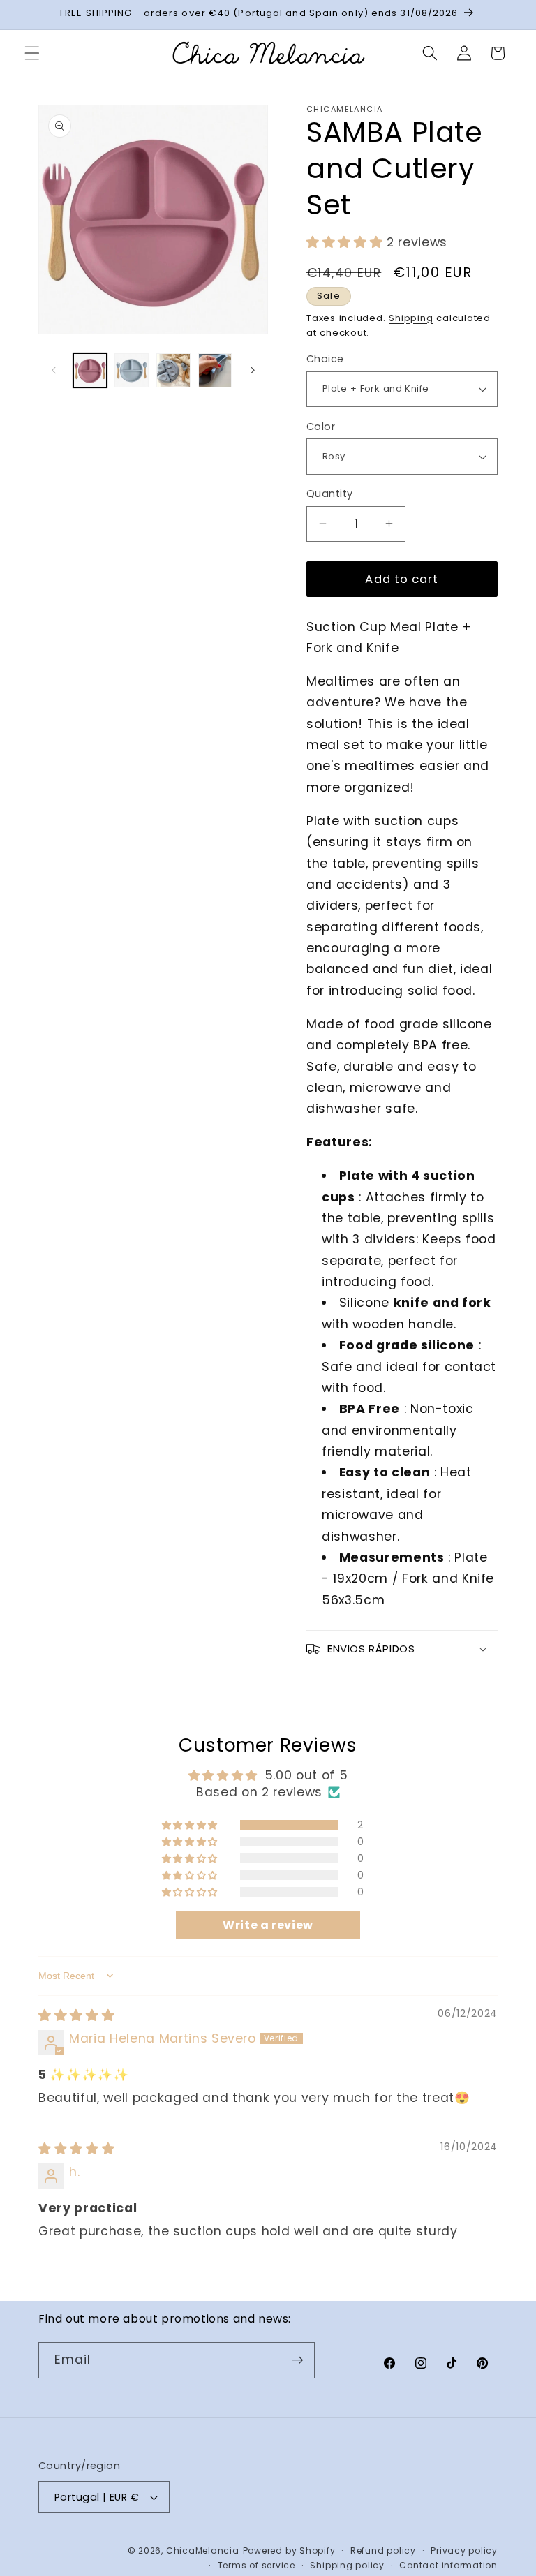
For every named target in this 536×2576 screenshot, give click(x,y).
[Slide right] (253, 371)
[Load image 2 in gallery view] (132, 370)
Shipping (411, 318)
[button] (32, 53)
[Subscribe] (297, 2360)
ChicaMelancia (203, 2551)
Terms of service (256, 2565)
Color (321, 427)
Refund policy (383, 2551)
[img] (76, 2015)
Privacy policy (464, 2551)
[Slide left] (54, 371)
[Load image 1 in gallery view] (90, 370)
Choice (325, 359)
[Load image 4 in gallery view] (215, 370)
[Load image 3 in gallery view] (173, 370)
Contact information (448, 2565)
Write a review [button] (268, 1925)
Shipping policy (347, 2565)
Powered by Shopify (289, 2551)
